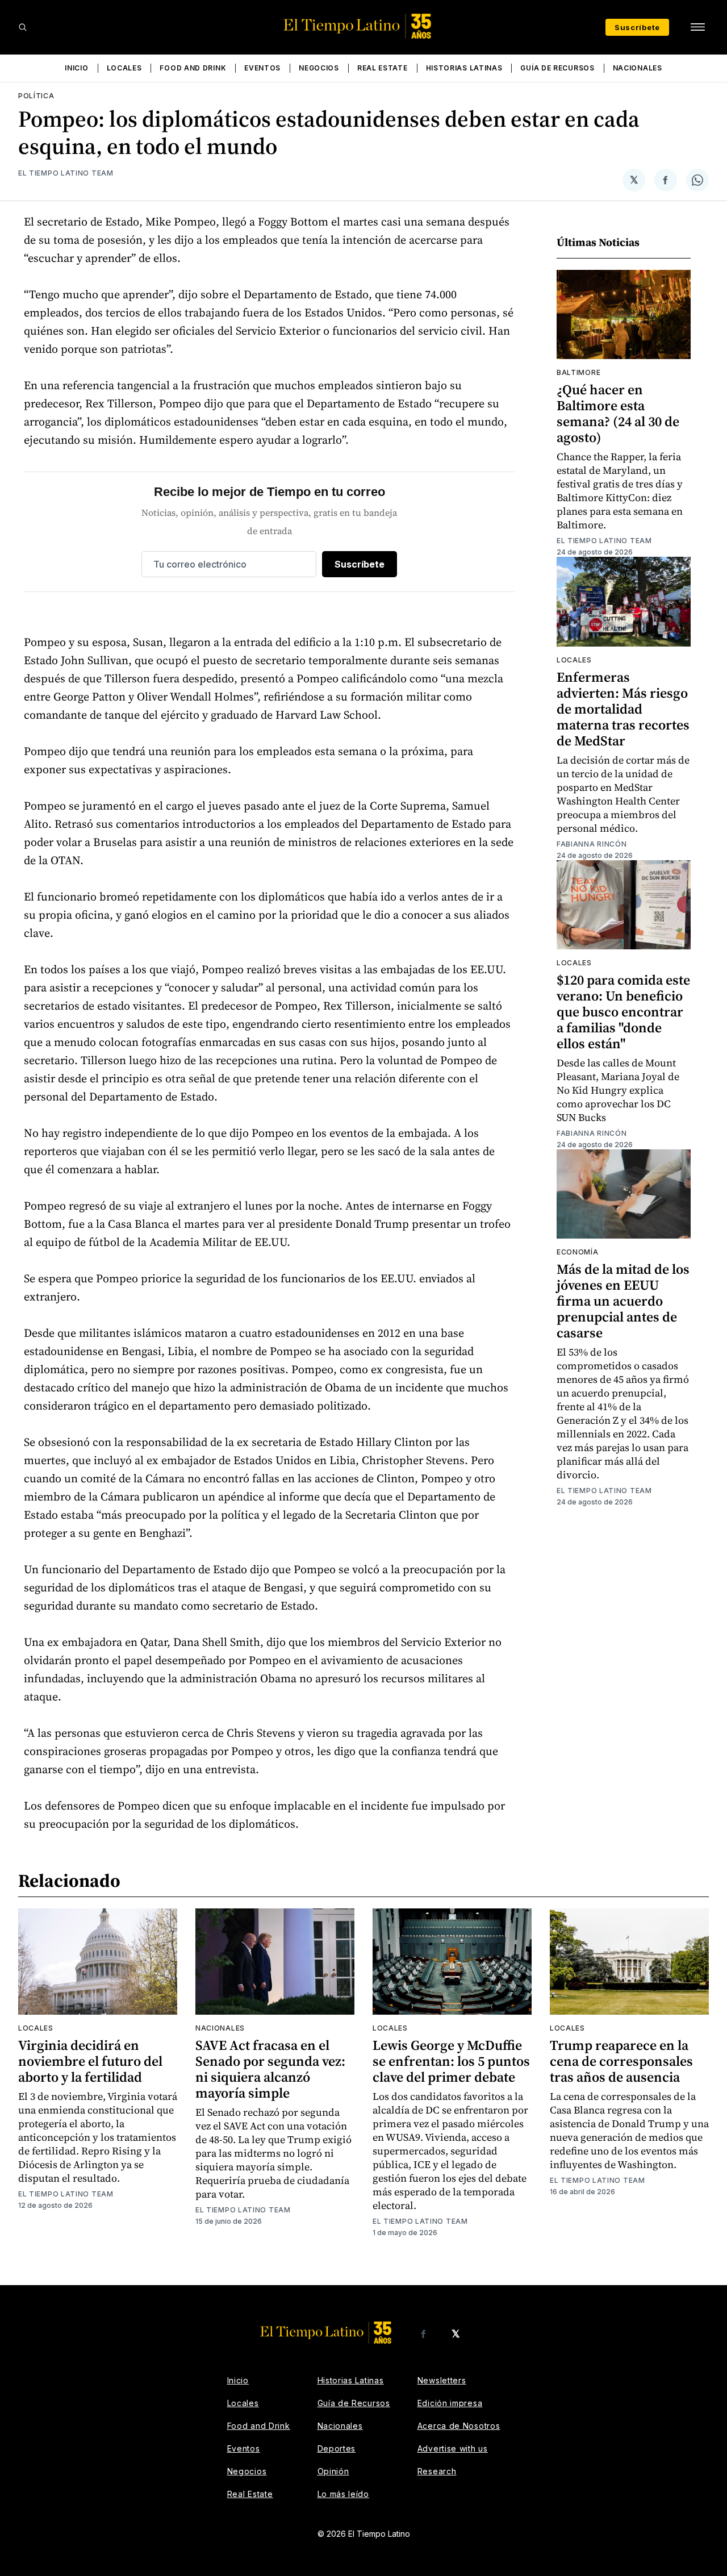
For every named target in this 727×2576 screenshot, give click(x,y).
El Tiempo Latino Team (66, 173)
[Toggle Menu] (697, 27)
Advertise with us (453, 2448)
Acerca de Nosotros (459, 2426)
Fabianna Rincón (592, 844)
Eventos (262, 68)
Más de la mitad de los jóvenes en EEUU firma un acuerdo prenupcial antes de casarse (623, 1301)
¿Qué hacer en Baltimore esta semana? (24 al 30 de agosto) (618, 413)
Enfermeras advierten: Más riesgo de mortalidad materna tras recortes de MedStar (623, 709)
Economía (578, 1252)
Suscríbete (637, 27)
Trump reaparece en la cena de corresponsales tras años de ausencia (621, 2061)
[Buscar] (23, 27)
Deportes (337, 2448)
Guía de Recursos (557, 68)
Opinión (333, 2471)
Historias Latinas (464, 68)
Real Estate (383, 68)
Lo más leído (343, 2494)
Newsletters (442, 2380)
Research (437, 2471)
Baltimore (578, 372)
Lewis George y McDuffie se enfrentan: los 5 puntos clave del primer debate (451, 2061)
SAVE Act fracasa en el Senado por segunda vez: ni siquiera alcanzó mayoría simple (270, 2069)
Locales (124, 68)
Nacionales (638, 68)
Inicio (76, 68)
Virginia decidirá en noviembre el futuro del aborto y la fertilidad (90, 2061)
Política (36, 96)
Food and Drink (193, 68)
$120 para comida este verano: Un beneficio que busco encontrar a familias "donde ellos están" (623, 1012)
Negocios (319, 68)
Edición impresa (450, 2403)
